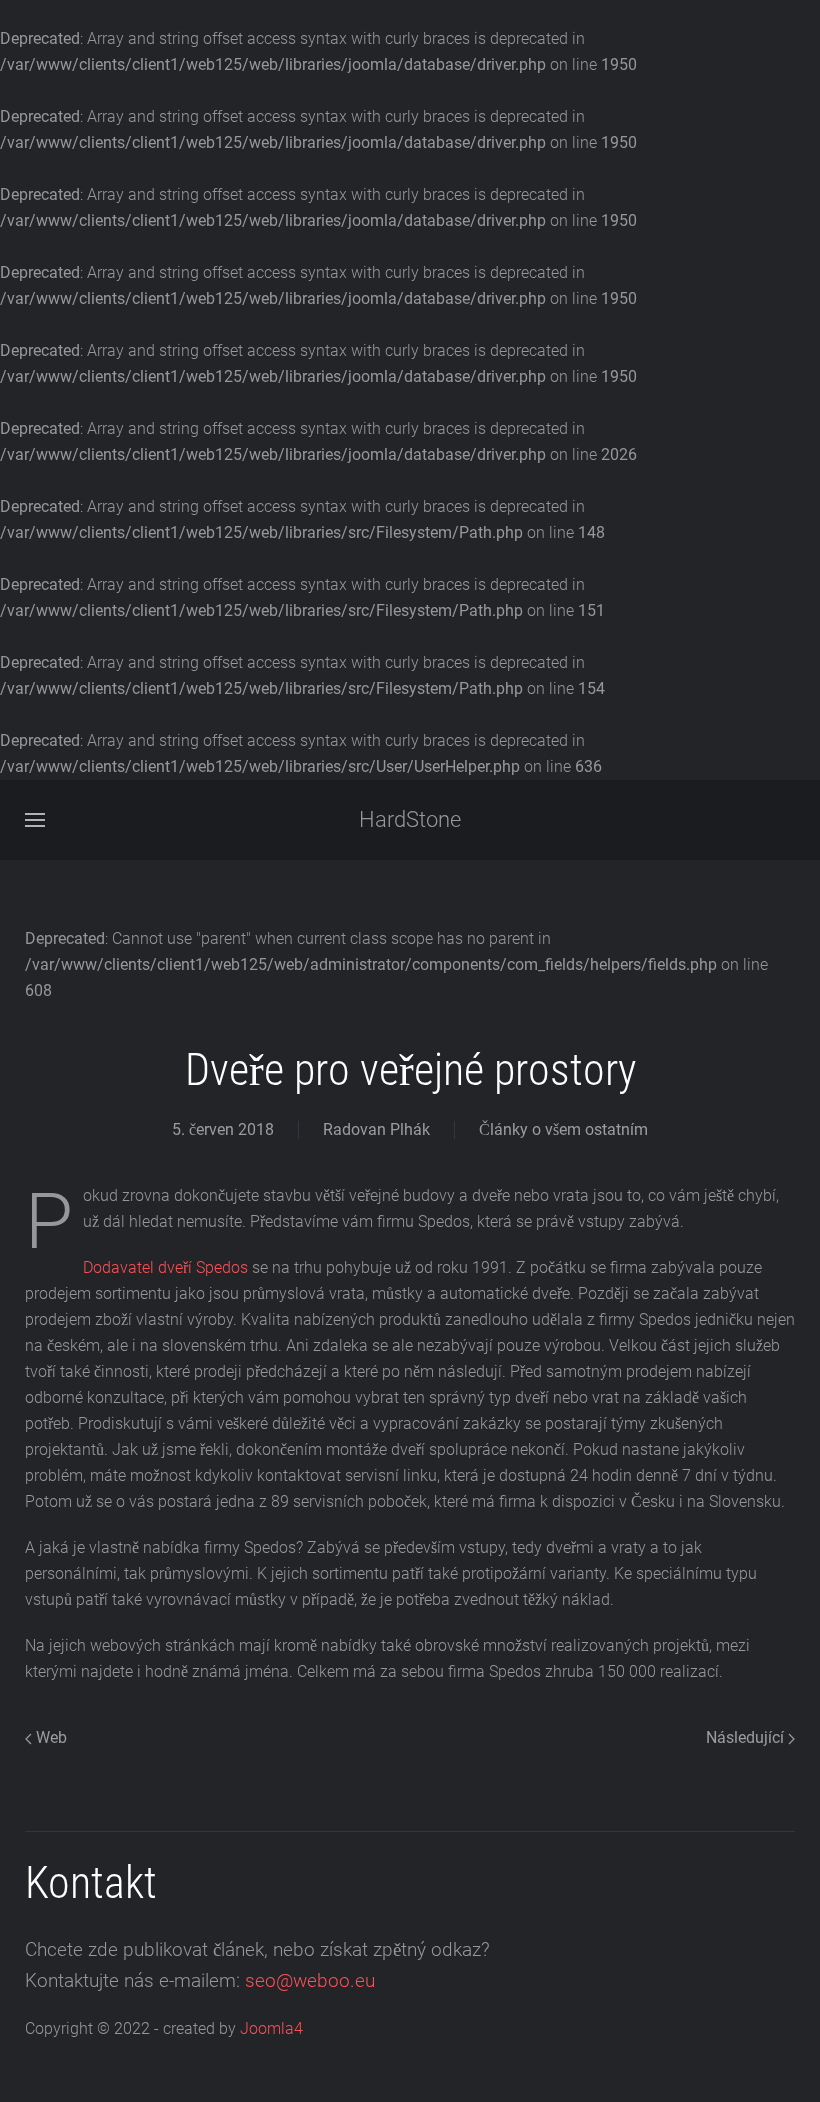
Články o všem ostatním (563, 1129)
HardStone (410, 819)
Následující (747, 1737)
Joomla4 (271, 2028)
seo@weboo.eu (310, 1981)
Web (49, 1737)
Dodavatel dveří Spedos (165, 1267)
